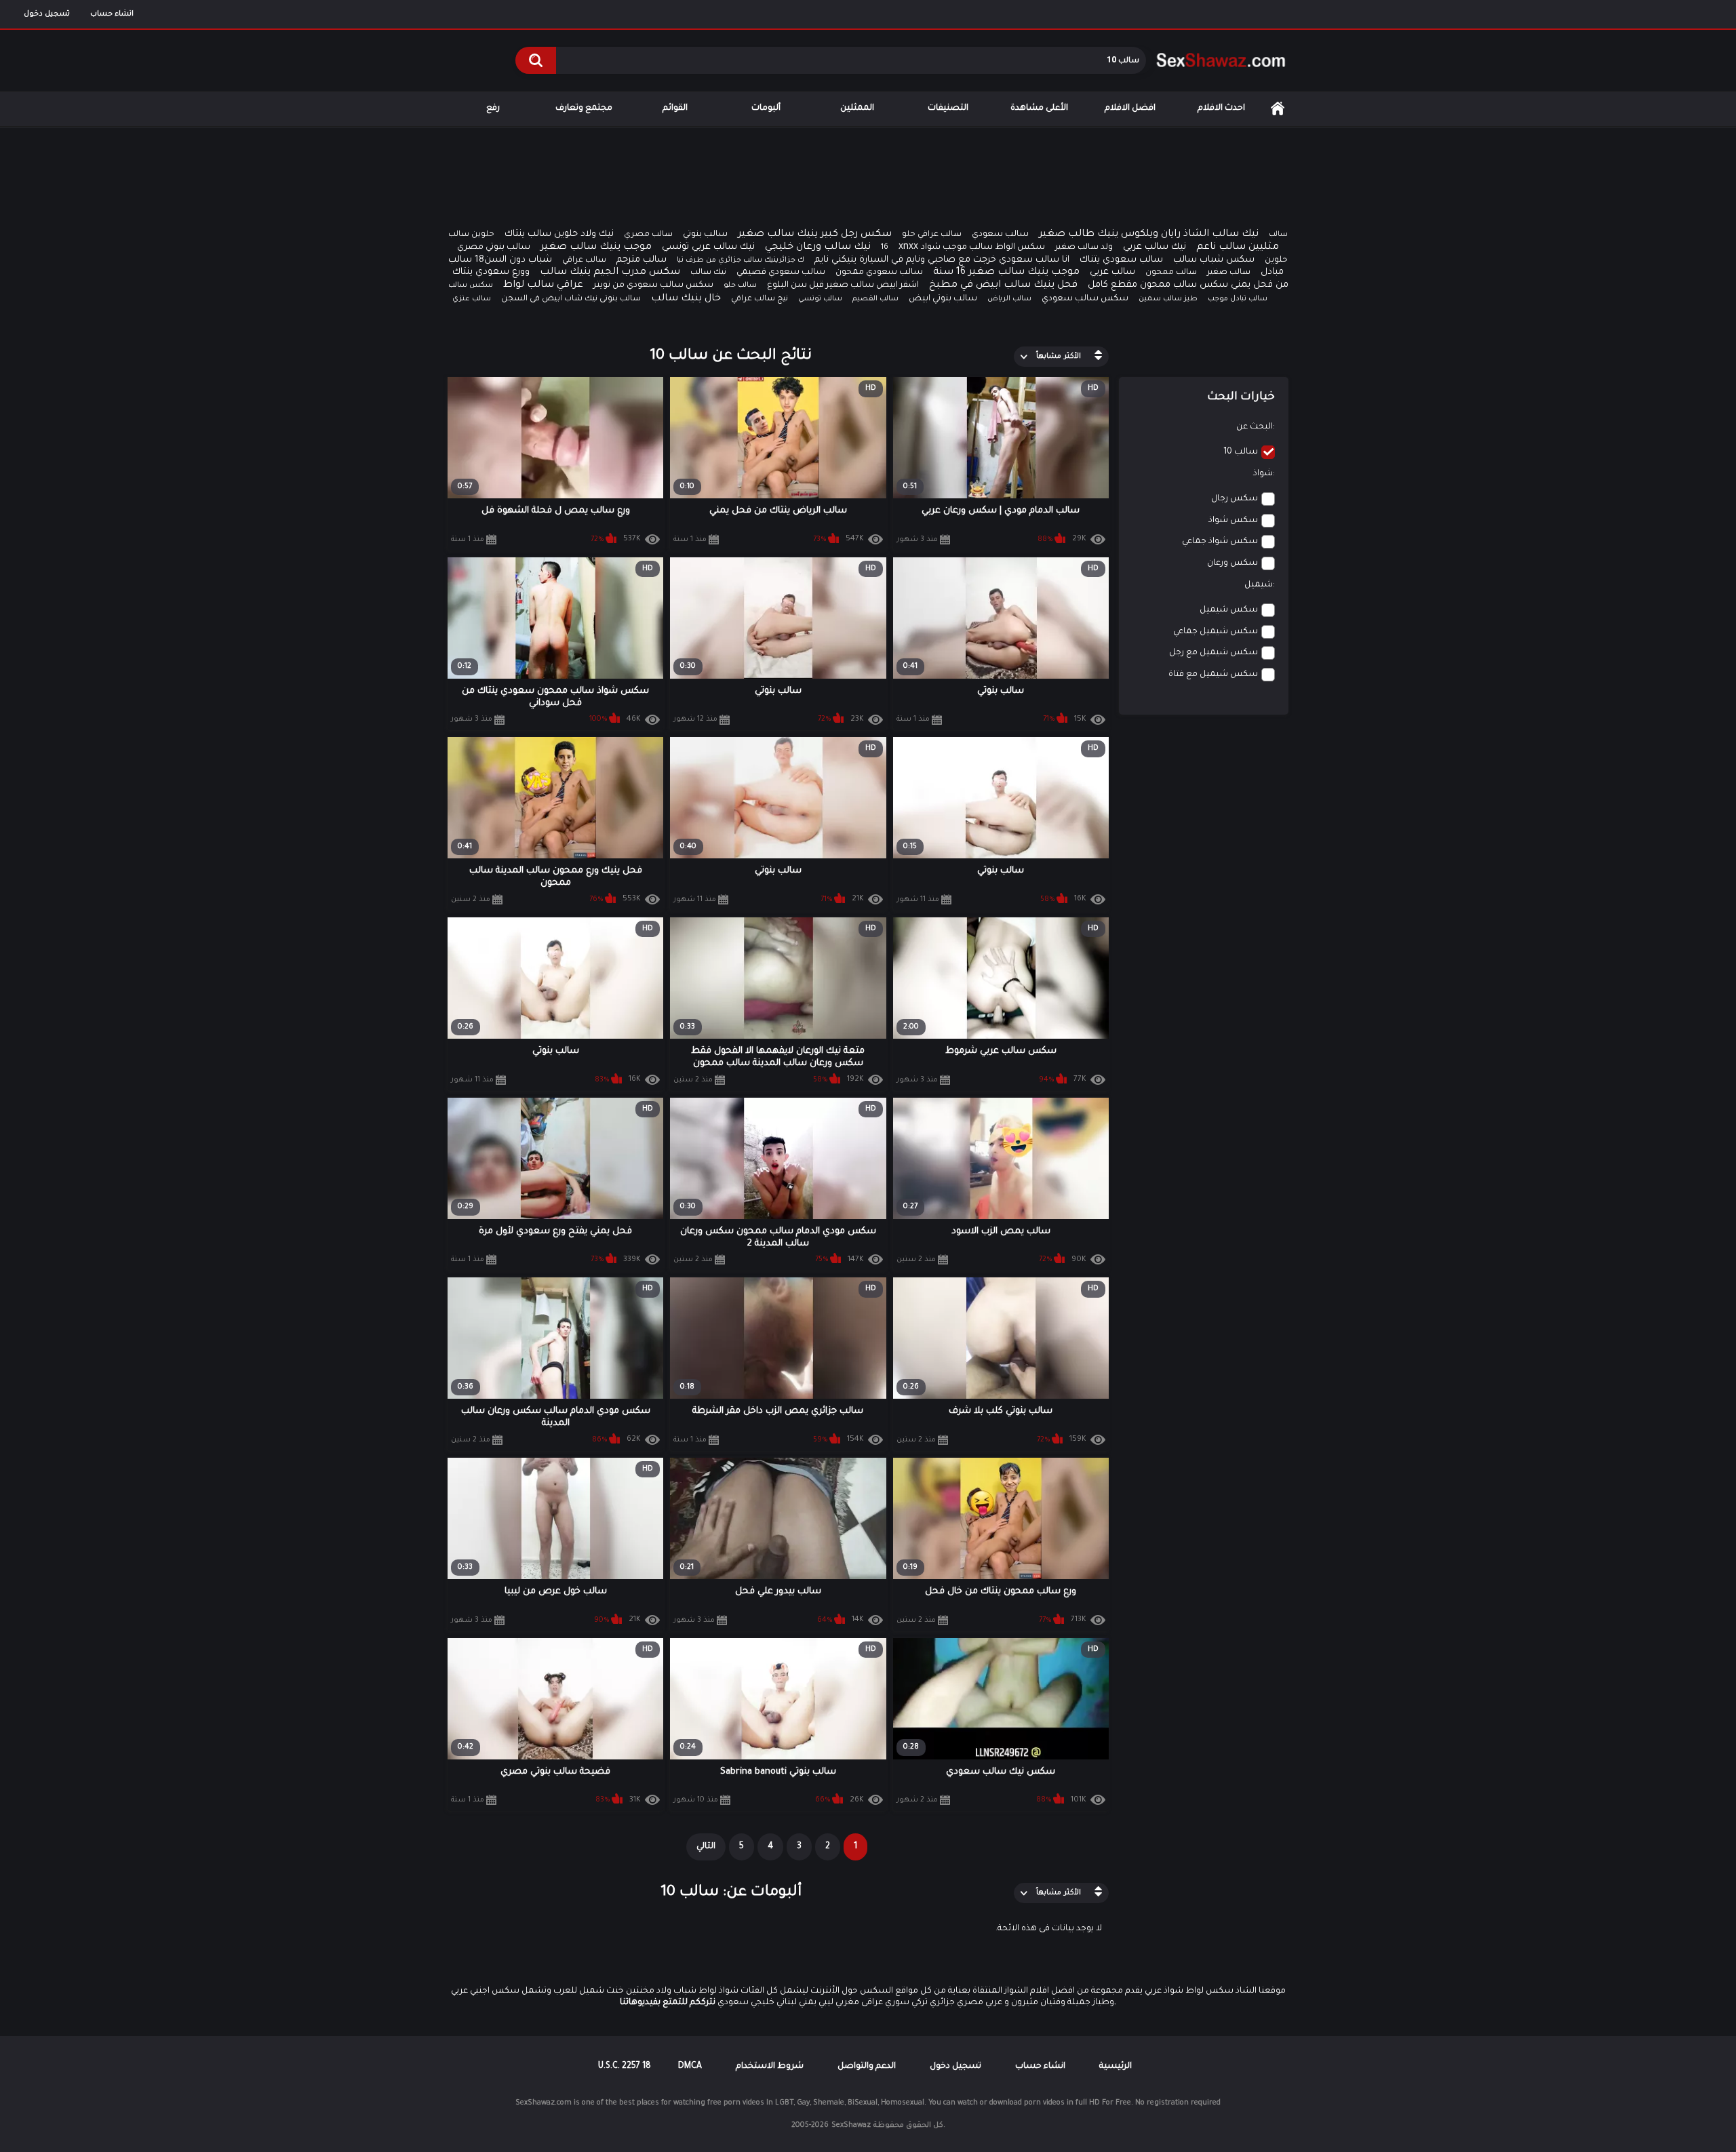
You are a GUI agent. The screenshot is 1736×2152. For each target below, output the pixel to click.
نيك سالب (708, 273)
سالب (1278, 235)
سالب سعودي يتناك (1121, 260)
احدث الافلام (1221, 108)
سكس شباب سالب (1214, 260)
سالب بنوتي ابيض (943, 299)
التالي (706, 1847)
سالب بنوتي (705, 235)
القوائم (675, 108)
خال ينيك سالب (686, 299)
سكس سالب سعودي (1085, 299)
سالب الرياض (1009, 299)
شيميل (1259, 585)
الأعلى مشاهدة (1039, 108)
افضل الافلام (1130, 108)
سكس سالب (471, 285)
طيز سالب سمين (1168, 299)
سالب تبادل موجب (1238, 299)
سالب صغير (1229, 273)
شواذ (1263, 474)
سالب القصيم (875, 299)
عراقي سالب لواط (543, 285)
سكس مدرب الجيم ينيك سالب (610, 273)
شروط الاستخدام (770, 2067)
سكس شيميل (1229, 610)
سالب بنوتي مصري (494, 247)
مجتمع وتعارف (584, 108)
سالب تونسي (820, 299)
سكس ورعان (1232, 563)
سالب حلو (740, 285)
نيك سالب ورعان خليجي (818, 247)
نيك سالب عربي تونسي (708, 247)
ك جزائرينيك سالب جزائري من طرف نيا (741, 260)
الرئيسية (1278, 109)
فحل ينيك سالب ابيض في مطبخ (1003, 285)
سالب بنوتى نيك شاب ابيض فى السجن (571, 299)
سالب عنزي (472, 299)
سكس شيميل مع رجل (1214, 653)
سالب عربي (1112, 272)
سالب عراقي (584, 261)
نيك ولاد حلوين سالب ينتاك (559, 234)
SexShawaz (851, 2126)
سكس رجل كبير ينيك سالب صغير (815, 235)
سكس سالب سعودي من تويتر (653, 285)
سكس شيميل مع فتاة (1213, 675)
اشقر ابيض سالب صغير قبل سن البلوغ (843, 285)
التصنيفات (948, 108)
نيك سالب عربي (1155, 247)
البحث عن (1255, 427)
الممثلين (857, 108)
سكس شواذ (1233, 521)
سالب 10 (1241, 452)
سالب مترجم (642, 260)
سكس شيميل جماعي (1216, 632)
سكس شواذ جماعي (1220, 542)
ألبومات (766, 108)
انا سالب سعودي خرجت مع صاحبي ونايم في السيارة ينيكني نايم (942, 260)
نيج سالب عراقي (759, 299)
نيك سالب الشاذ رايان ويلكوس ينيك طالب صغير (1149, 235)
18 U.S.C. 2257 (625, 2067)
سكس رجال (1235, 499)
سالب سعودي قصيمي (781, 273)
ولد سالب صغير (1084, 248)
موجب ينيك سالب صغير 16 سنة (1006, 273)
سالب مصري (648, 235)
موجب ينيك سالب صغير (596, 247)
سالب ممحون (1171, 273)
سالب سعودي (1000, 235)
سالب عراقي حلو (932, 235)
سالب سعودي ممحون (879, 273)
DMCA (690, 2067)
